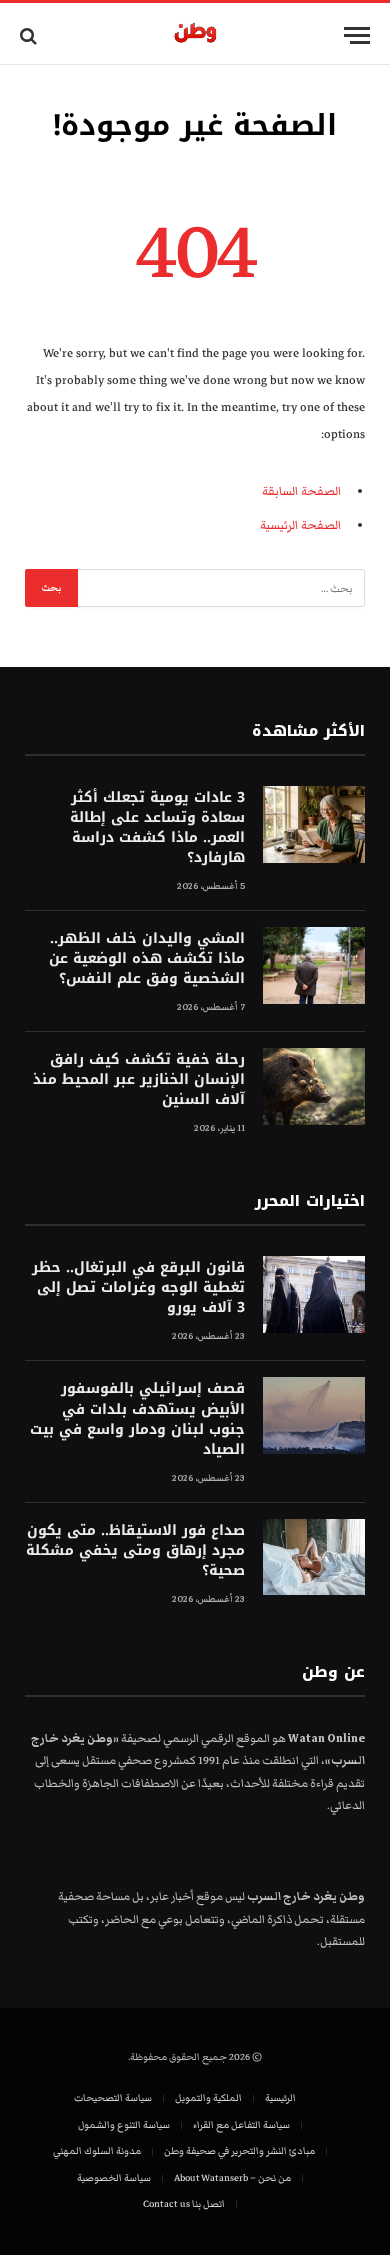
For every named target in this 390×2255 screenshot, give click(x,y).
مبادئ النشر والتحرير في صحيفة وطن (239, 2151)
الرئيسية (280, 2098)
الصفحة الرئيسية (300, 525)
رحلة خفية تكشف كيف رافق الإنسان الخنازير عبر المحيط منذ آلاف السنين (139, 1079)
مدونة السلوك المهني (97, 2151)
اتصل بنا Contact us (184, 2204)
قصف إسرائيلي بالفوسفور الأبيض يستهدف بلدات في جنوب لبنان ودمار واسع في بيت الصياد (137, 1418)
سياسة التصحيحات (113, 2098)
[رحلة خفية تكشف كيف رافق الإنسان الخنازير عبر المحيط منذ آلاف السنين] (314, 1086)
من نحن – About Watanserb (232, 2178)
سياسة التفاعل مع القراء (241, 2125)
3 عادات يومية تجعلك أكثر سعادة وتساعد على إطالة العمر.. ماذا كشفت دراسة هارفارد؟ (157, 827)
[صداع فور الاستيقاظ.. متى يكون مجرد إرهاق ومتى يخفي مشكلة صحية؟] (314, 1557)
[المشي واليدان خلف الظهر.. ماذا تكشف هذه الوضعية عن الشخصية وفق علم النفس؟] (314, 965)
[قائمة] (357, 35)
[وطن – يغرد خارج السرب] (195, 35)
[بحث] (30, 35)
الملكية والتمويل (208, 2098)
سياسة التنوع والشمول (124, 2125)
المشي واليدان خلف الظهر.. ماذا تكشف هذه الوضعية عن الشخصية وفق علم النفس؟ (147, 958)
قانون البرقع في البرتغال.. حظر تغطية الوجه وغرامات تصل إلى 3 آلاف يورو (138, 1287)
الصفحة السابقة (301, 491)
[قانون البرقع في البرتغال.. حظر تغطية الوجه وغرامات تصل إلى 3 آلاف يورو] (314, 1294)
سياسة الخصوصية (114, 2178)
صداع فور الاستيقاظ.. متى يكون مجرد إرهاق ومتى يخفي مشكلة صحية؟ (135, 1550)
